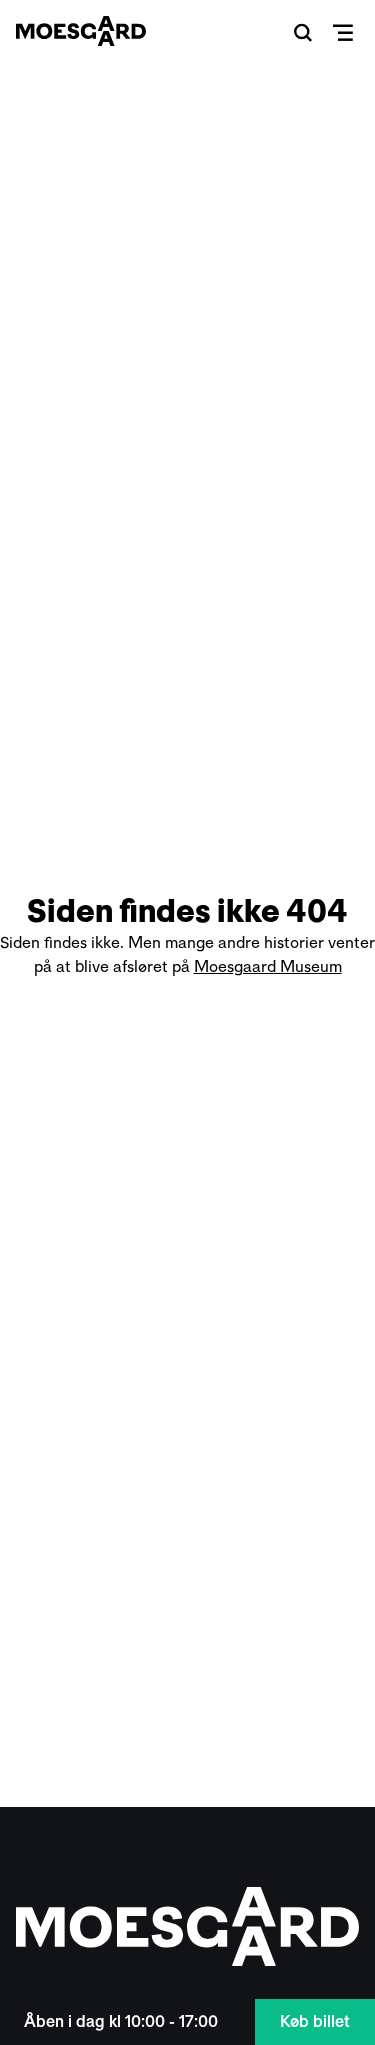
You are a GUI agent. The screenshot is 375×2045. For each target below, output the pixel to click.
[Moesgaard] (81, 31)
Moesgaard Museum (268, 966)
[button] (303, 32)
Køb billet (315, 2021)
